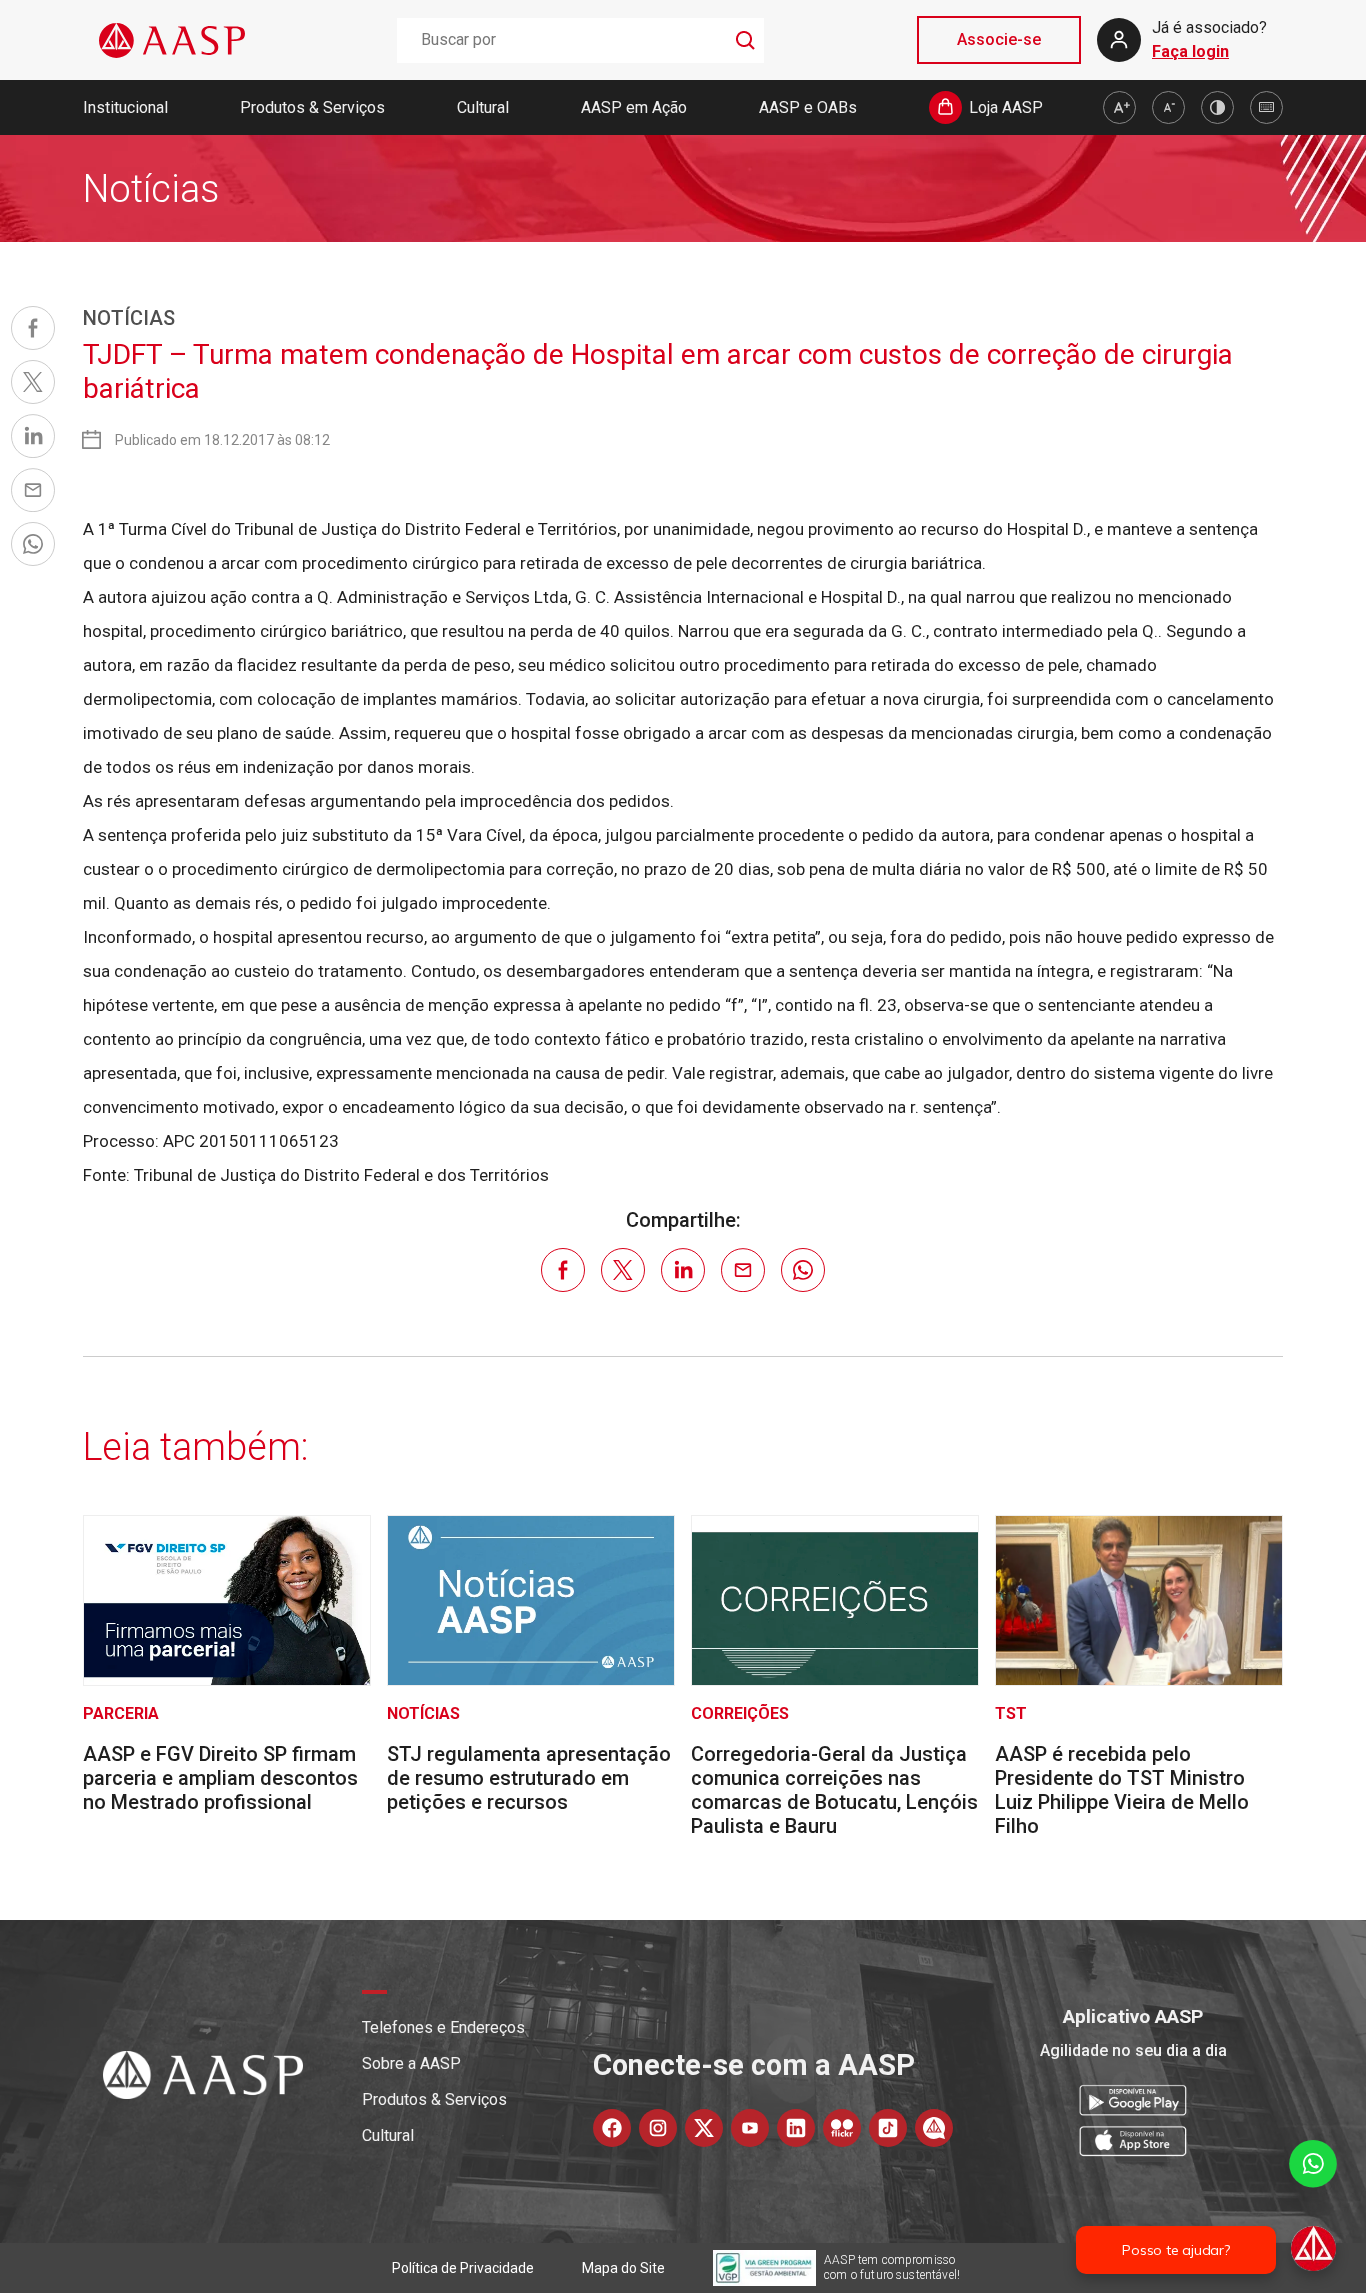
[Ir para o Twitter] (704, 2128)
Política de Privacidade (463, 2268)
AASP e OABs (808, 107)
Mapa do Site (623, 2268)
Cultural (483, 107)
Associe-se (999, 39)
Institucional (125, 107)
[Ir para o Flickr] (842, 2128)
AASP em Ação (634, 107)
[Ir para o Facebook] (612, 2128)
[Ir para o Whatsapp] (934, 2128)
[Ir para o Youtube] (750, 2128)
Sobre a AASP (411, 2063)
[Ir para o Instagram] (658, 2128)
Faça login (1190, 51)
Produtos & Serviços (312, 107)
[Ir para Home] (172, 40)
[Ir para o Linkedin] (796, 2128)
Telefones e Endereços (443, 2027)
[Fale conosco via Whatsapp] (1313, 2207)
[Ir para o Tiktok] (888, 2128)
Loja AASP (1006, 107)
